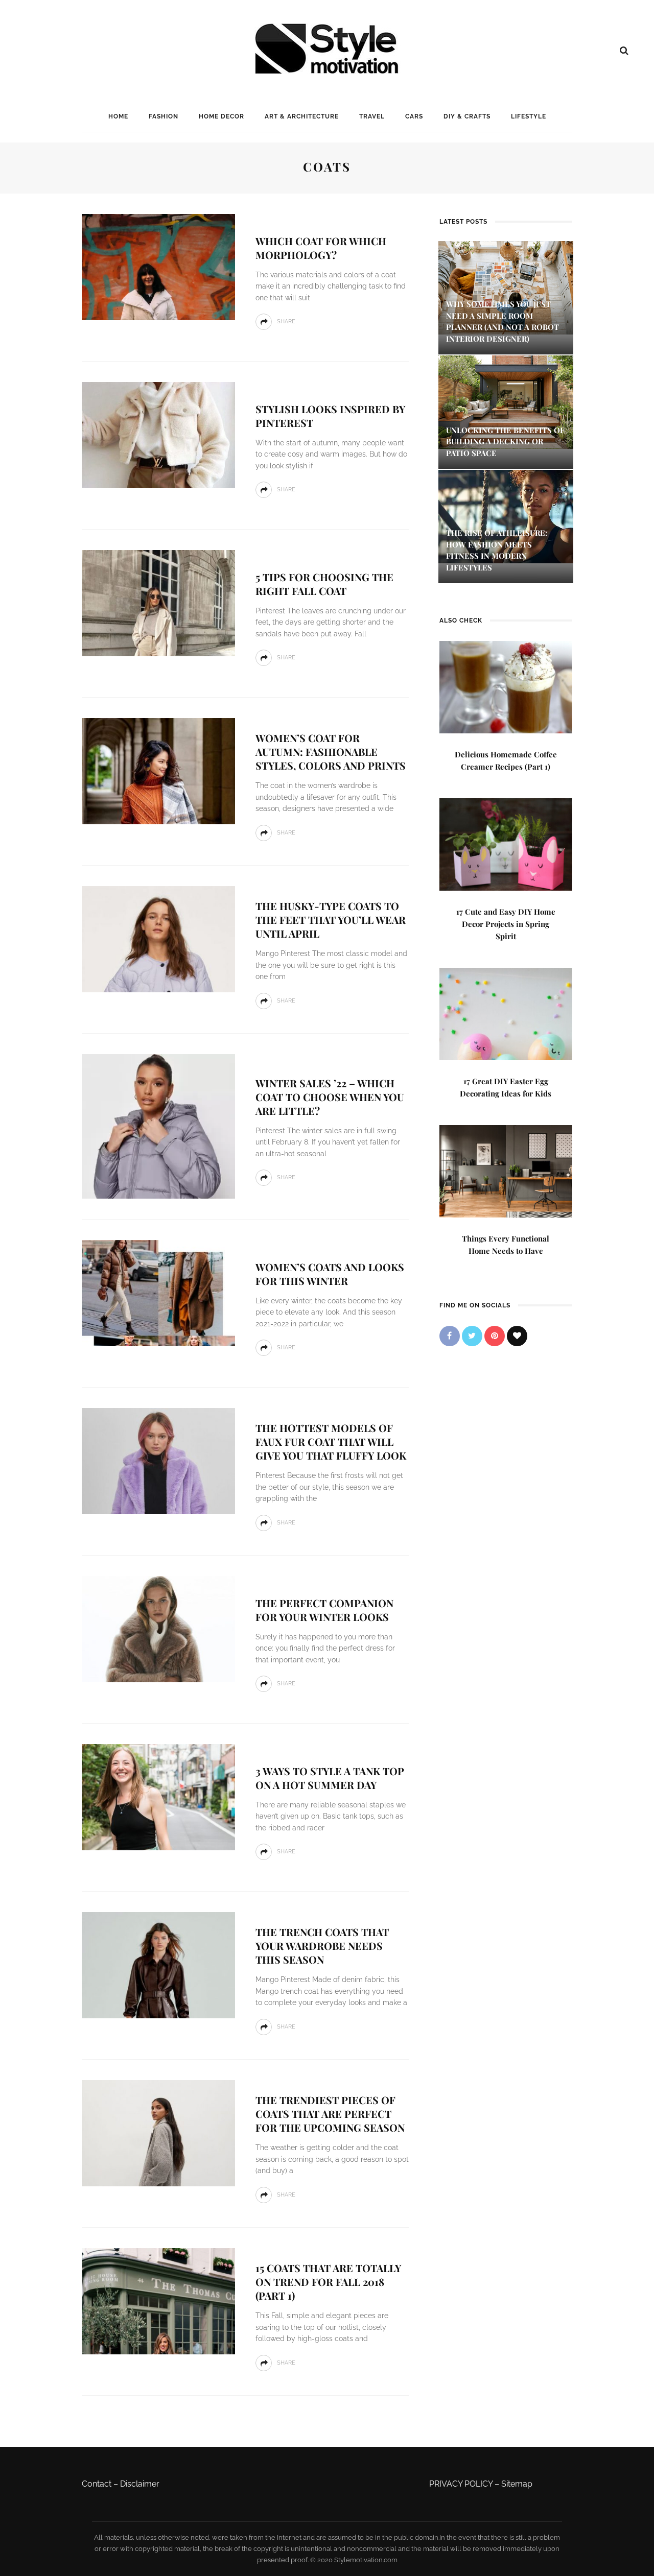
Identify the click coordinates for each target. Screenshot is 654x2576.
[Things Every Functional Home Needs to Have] (506, 1170)
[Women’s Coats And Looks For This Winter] (158, 1292)
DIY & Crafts (467, 116)
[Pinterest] (495, 1336)
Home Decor (221, 116)
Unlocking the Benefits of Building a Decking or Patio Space (505, 442)
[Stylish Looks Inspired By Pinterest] (158, 434)
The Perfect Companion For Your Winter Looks (324, 1610)
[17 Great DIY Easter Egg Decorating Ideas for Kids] (506, 1013)
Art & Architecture (302, 116)
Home (118, 116)
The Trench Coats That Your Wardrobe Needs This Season (322, 1946)
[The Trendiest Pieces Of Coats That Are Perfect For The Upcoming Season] (158, 2132)
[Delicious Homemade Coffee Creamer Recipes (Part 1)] (506, 686)
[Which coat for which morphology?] (158, 266)
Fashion (163, 116)
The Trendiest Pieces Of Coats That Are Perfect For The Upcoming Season (330, 2114)
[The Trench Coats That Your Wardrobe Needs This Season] (158, 1964)
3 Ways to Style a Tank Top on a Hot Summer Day (330, 1778)
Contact (97, 2484)
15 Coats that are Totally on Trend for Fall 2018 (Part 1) (328, 2282)
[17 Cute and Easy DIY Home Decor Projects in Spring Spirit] (506, 843)
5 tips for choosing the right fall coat (324, 584)
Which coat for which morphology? (321, 248)
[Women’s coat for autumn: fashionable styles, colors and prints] (158, 770)
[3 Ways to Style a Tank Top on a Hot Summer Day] (158, 1796)
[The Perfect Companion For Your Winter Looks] (158, 1628)
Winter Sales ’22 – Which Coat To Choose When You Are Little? (330, 1097)
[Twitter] (472, 1336)
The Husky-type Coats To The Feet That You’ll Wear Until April (331, 920)
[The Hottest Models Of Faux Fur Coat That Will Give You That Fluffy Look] (158, 1460)
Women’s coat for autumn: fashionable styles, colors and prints (331, 752)
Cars (414, 116)
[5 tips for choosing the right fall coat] (158, 602)
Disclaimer (140, 2484)
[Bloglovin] (517, 1336)
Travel (372, 116)
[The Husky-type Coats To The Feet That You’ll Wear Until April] (158, 938)
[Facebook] (450, 1336)
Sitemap (517, 2484)
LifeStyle (529, 116)
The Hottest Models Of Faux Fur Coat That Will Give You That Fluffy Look (331, 1441)
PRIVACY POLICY (461, 2484)
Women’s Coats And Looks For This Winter (330, 1274)
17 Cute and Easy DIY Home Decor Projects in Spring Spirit (506, 924)
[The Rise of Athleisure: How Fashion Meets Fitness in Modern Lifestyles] (506, 516)
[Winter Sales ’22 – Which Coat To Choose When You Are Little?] (158, 1126)
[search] (624, 51)
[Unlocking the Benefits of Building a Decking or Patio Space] (506, 401)
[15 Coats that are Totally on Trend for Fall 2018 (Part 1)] (158, 2300)
